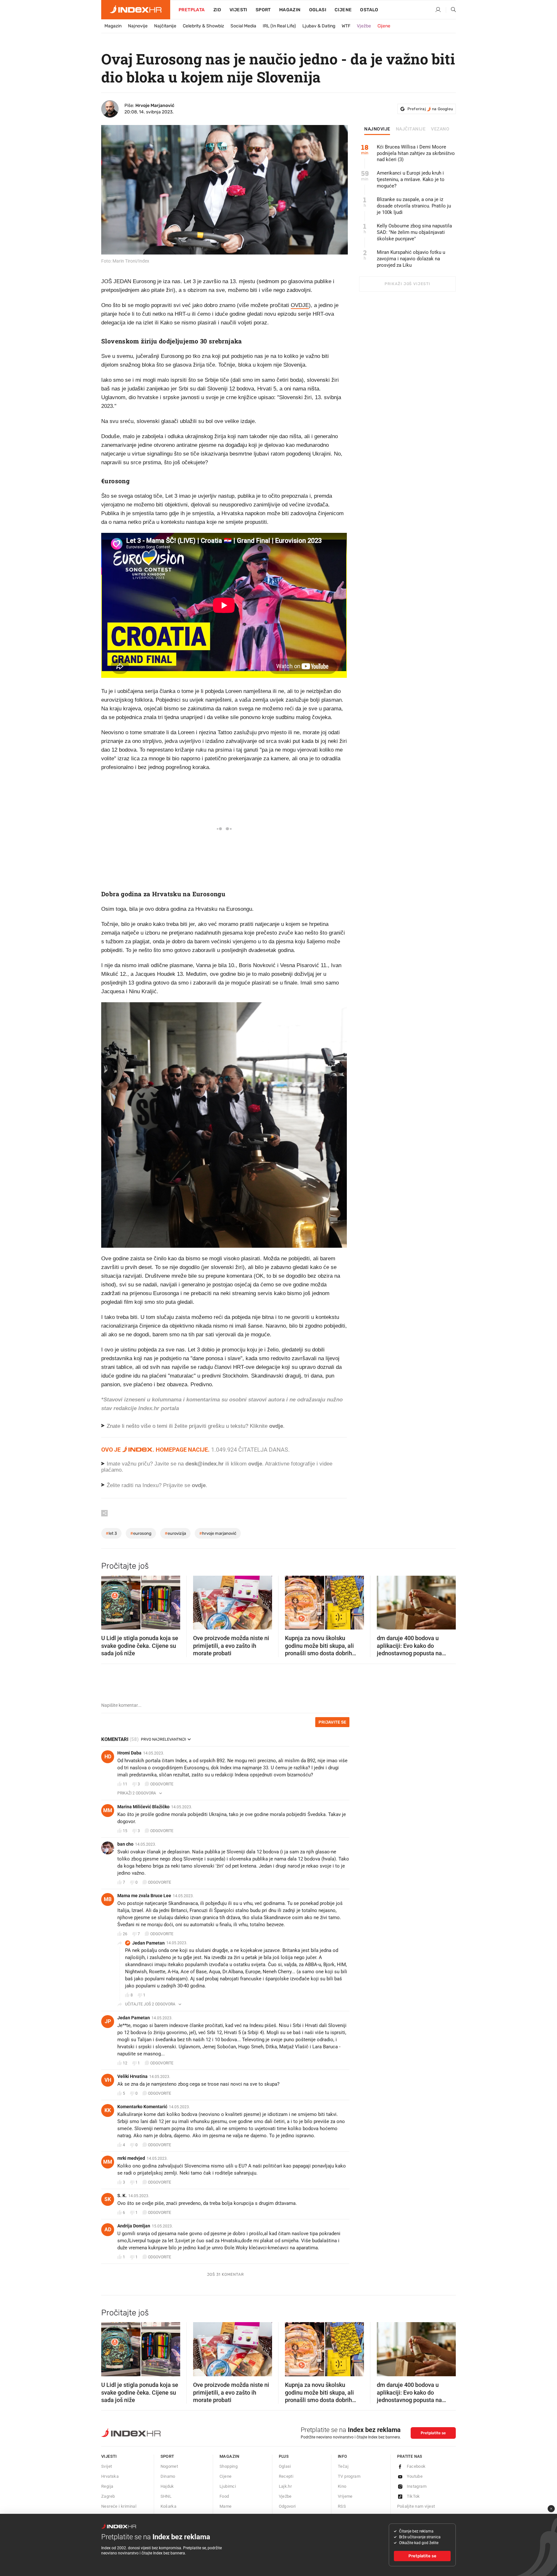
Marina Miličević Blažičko (143, 1807)
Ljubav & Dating (319, 26)
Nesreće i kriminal (119, 2506)
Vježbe (364, 26)
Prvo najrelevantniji (163, 1739)
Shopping (229, 2466)
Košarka (169, 2506)
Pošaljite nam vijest (416, 2506)
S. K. (122, 2196)
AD (108, 2230)
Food (224, 2496)
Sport (263, 10)
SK (108, 2199)
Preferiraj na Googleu (430, 109)
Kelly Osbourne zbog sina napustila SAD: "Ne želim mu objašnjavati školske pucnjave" (414, 232)
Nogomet (169, 2466)
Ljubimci (228, 2486)
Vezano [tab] (440, 129)
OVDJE (300, 305)
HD (108, 1757)
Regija (107, 2486)
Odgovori (287, 2506)
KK (108, 2110)
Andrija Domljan (134, 2226)
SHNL (166, 2496)
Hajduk (167, 2486)
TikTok (413, 2496)
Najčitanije (165, 26)
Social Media (243, 26)
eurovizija (175, 1533)
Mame (226, 2506)
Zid (217, 10)
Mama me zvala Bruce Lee (144, 1896)
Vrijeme (345, 2496)
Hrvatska (110, 2476)
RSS (342, 2506)
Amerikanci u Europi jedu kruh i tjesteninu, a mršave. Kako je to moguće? (411, 179)
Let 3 (111, 1533)
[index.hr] (136, 10)
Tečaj (343, 2466)
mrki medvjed (131, 2158)
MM (108, 1810)
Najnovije (138, 26)
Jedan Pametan (148, 1943)
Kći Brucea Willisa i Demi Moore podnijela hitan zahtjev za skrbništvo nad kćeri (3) (416, 153)
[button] (109, 1600)
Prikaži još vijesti (407, 284)
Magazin (113, 26)
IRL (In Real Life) (279, 26)
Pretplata (192, 10)
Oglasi (318, 10)
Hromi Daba (129, 1753)
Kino (342, 2486)
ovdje (255, 1464)
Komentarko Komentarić (142, 2107)
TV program (349, 2476)
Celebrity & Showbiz (203, 26)
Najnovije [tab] (377, 129)
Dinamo (168, 2476)
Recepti (286, 2476)
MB (108, 1899)
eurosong (141, 1533)
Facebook (416, 2466)
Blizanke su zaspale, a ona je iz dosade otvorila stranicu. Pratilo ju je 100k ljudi (414, 206)
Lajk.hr (285, 2486)
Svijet (107, 2466)
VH (108, 2080)
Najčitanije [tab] (411, 129)
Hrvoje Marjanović (155, 106)
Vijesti (238, 10)
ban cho (125, 1844)
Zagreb (108, 2496)
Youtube (415, 2476)
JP (128, 1943)
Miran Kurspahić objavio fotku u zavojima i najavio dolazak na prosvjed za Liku (411, 259)
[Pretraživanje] (451, 10)
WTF (346, 26)
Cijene (343, 10)
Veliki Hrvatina (132, 2076)
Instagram (417, 2486)
